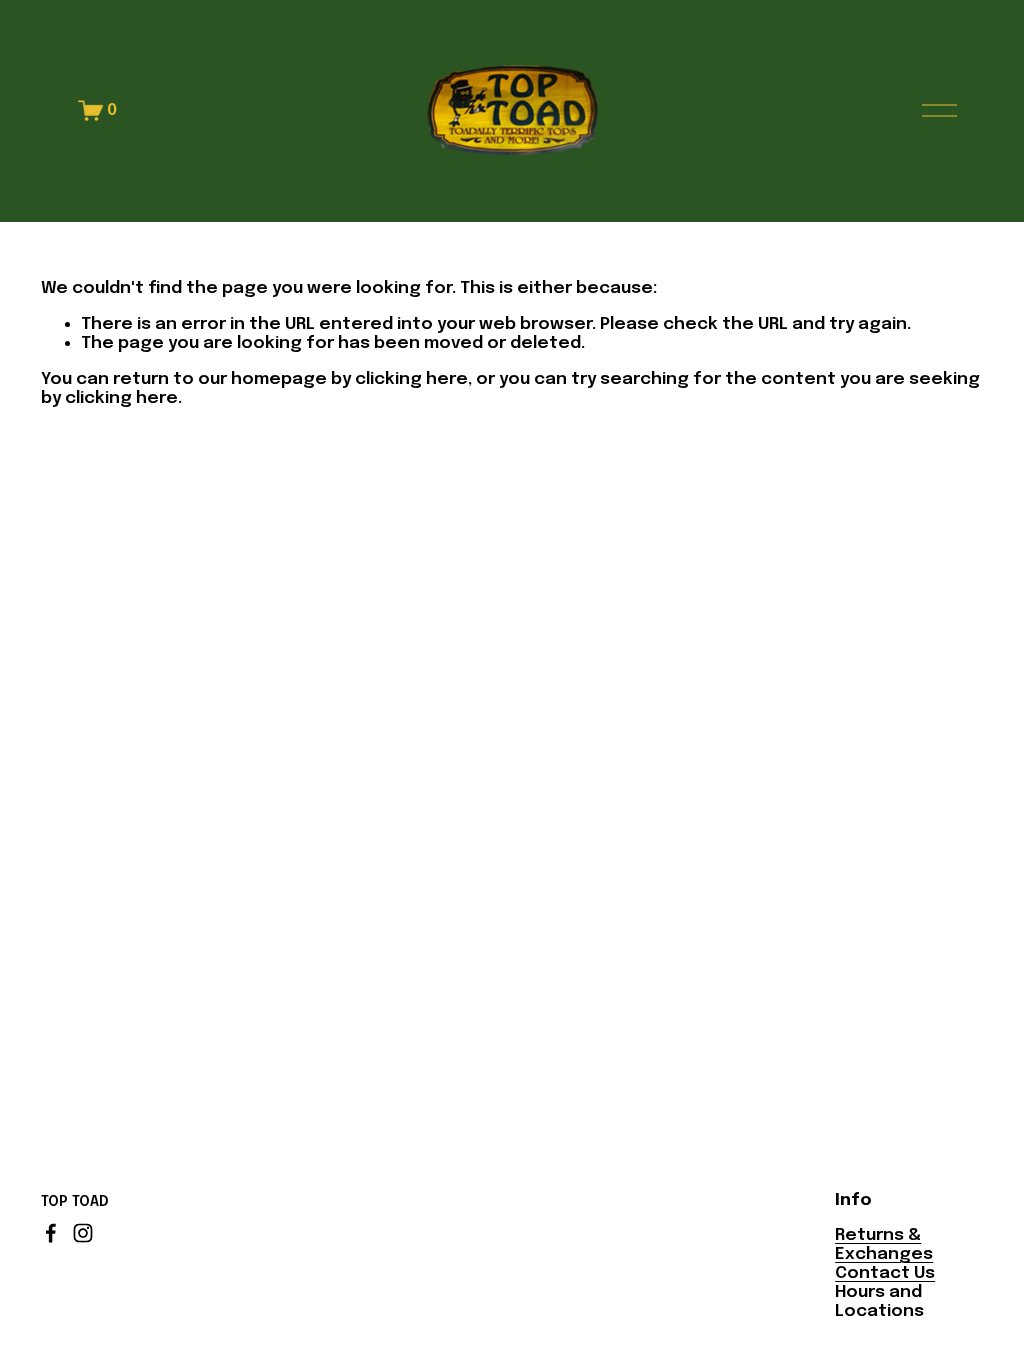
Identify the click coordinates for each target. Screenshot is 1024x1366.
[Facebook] (51, 1233)
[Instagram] (83, 1233)
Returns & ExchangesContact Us (885, 1254)
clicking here (411, 379)
